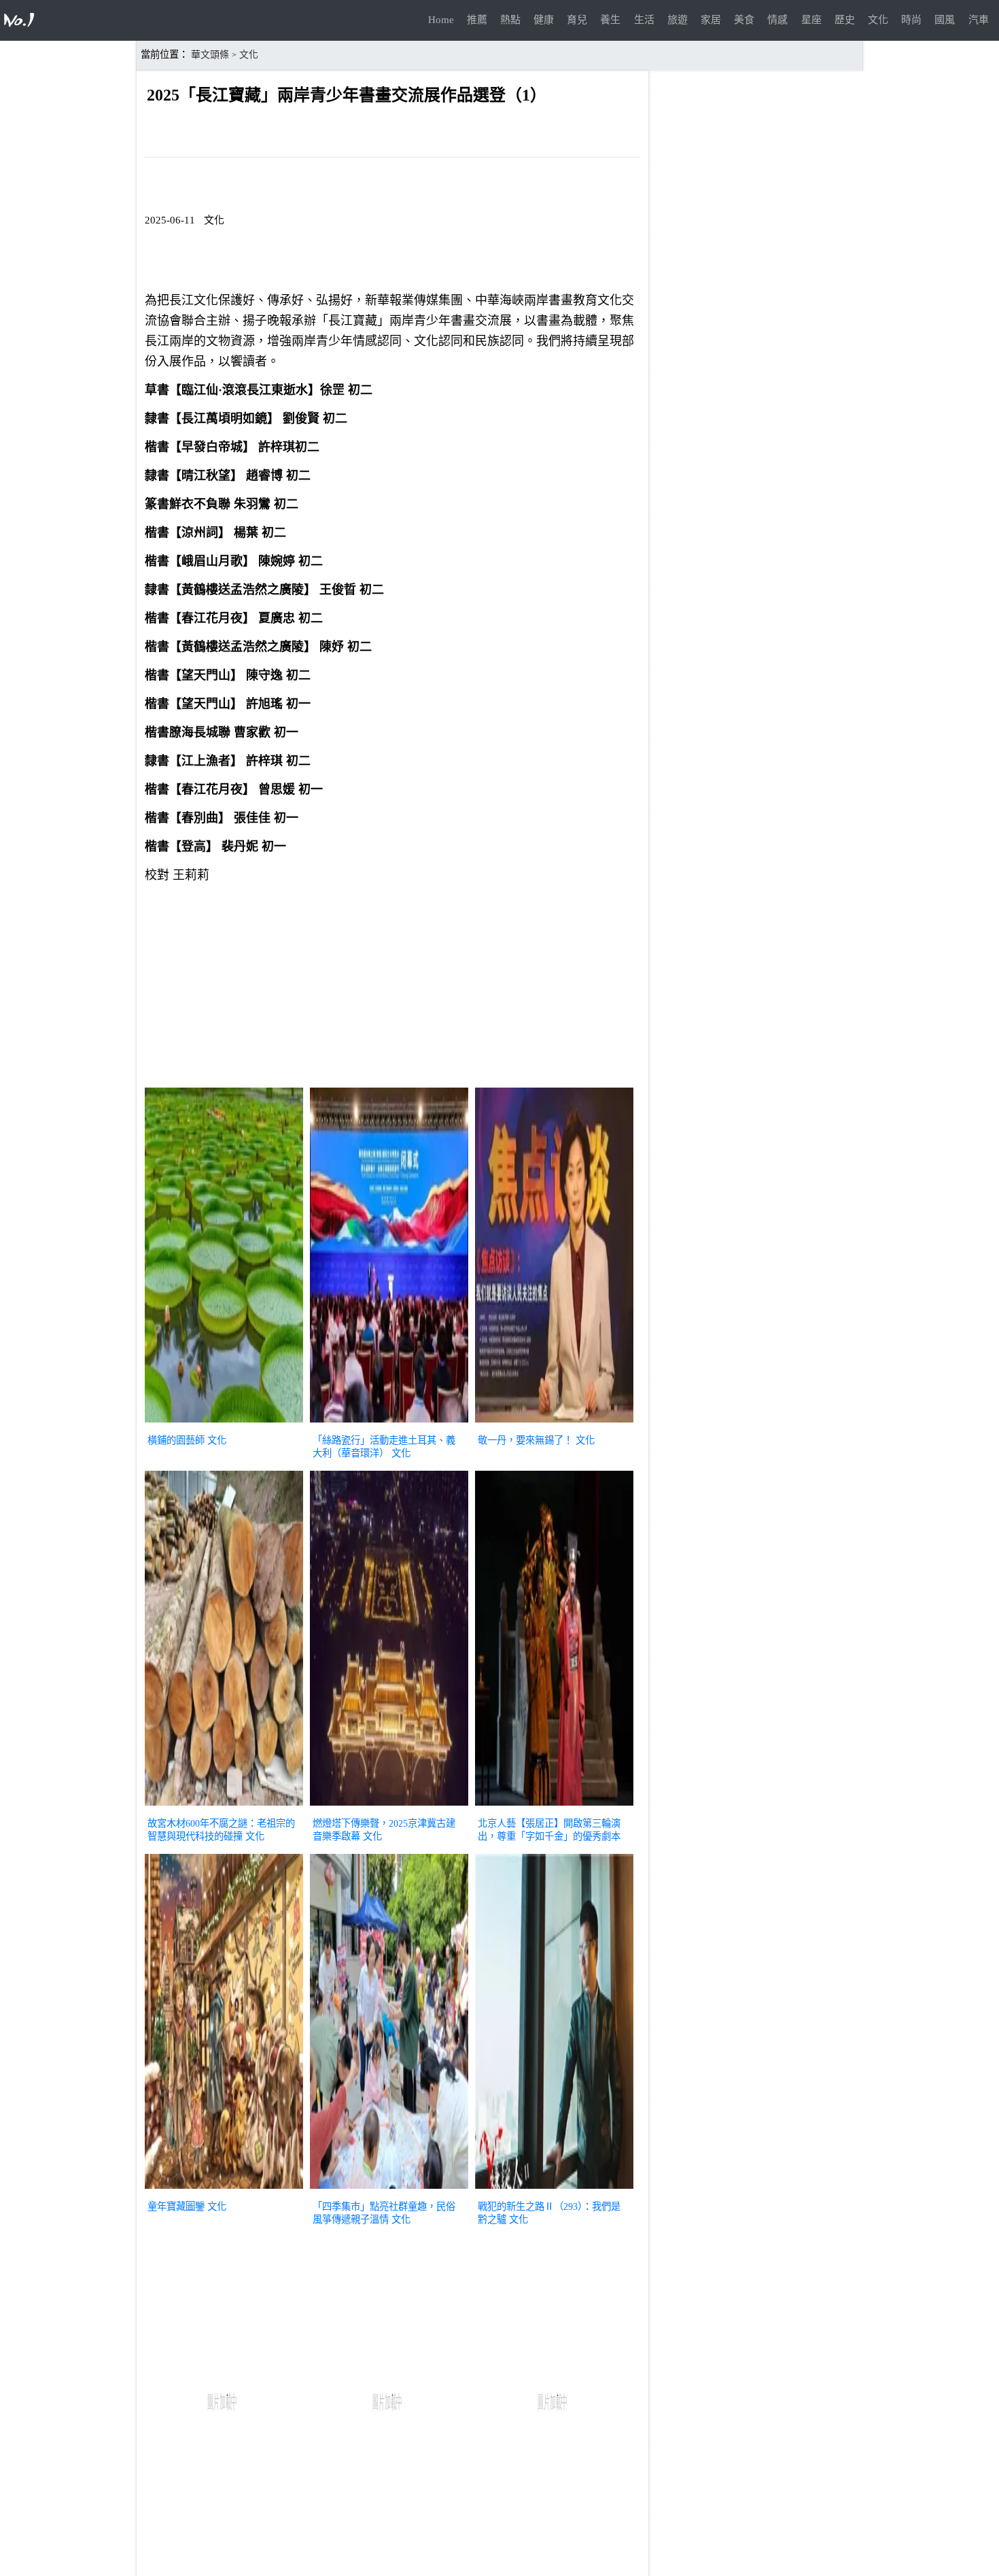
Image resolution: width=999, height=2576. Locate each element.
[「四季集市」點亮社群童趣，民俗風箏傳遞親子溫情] (389, 2190)
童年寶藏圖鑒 (176, 2206)
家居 (711, 20)
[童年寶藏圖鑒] (224, 2190)
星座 (811, 20)
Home (441, 20)
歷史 (845, 20)
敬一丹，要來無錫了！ (525, 1440)
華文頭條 (210, 55)
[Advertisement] (392, 988)
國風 (945, 20)
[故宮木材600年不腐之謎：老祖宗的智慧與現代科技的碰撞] (224, 1807)
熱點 (510, 20)
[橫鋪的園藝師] (224, 1424)
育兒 (577, 20)
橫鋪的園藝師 (176, 1440)
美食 (744, 20)
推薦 (477, 20)
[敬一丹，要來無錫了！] (554, 1424)
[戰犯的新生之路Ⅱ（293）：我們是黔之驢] (554, 2190)
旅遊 (678, 20)
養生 (610, 20)
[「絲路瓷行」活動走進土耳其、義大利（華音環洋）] (389, 1424)
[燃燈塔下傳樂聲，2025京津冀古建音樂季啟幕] (389, 1807)
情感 (777, 20)
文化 (878, 20)
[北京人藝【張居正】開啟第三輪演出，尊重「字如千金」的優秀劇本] (554, 1807)
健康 (544, 20)
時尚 (911, 20)
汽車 (979, 20)
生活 (644, 20)
